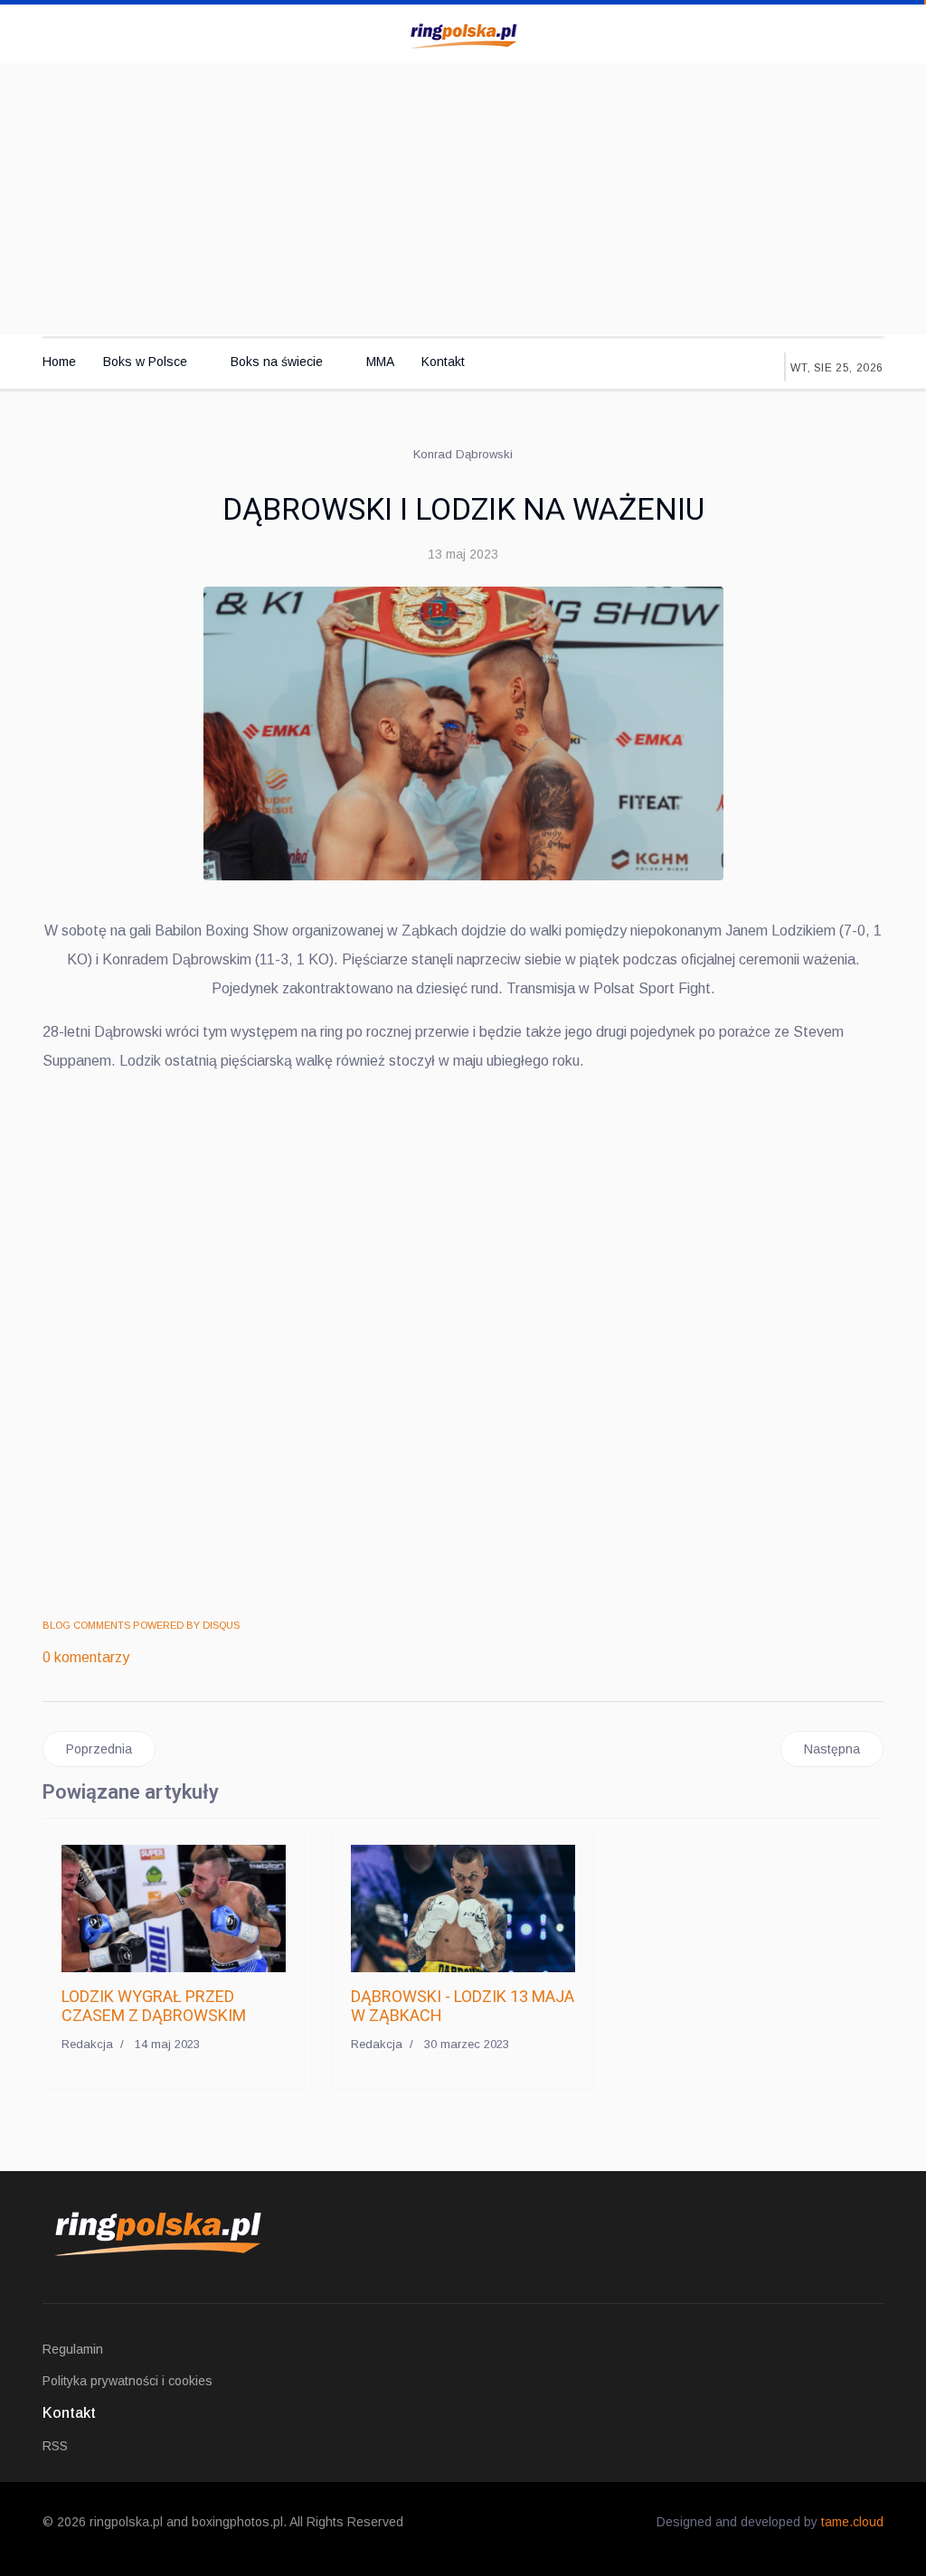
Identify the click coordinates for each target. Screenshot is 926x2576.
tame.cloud (852, 2522)
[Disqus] (463, 1345)
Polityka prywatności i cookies (128, 2381)
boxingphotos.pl (237, 2522)
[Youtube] (837, 33)
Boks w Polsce (145, 362)
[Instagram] (856, 33)
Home (59, 362)
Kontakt (443, 362)
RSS (55, 2446)
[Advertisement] (463, 199)
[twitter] (818, 33)
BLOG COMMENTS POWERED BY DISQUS (141, 1625)
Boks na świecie (277, 362)
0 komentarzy (86, 1657)
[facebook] (799, 33)
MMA (380, 362)
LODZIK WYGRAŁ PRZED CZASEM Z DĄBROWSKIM (154, 2006)
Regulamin (73, 2349)
